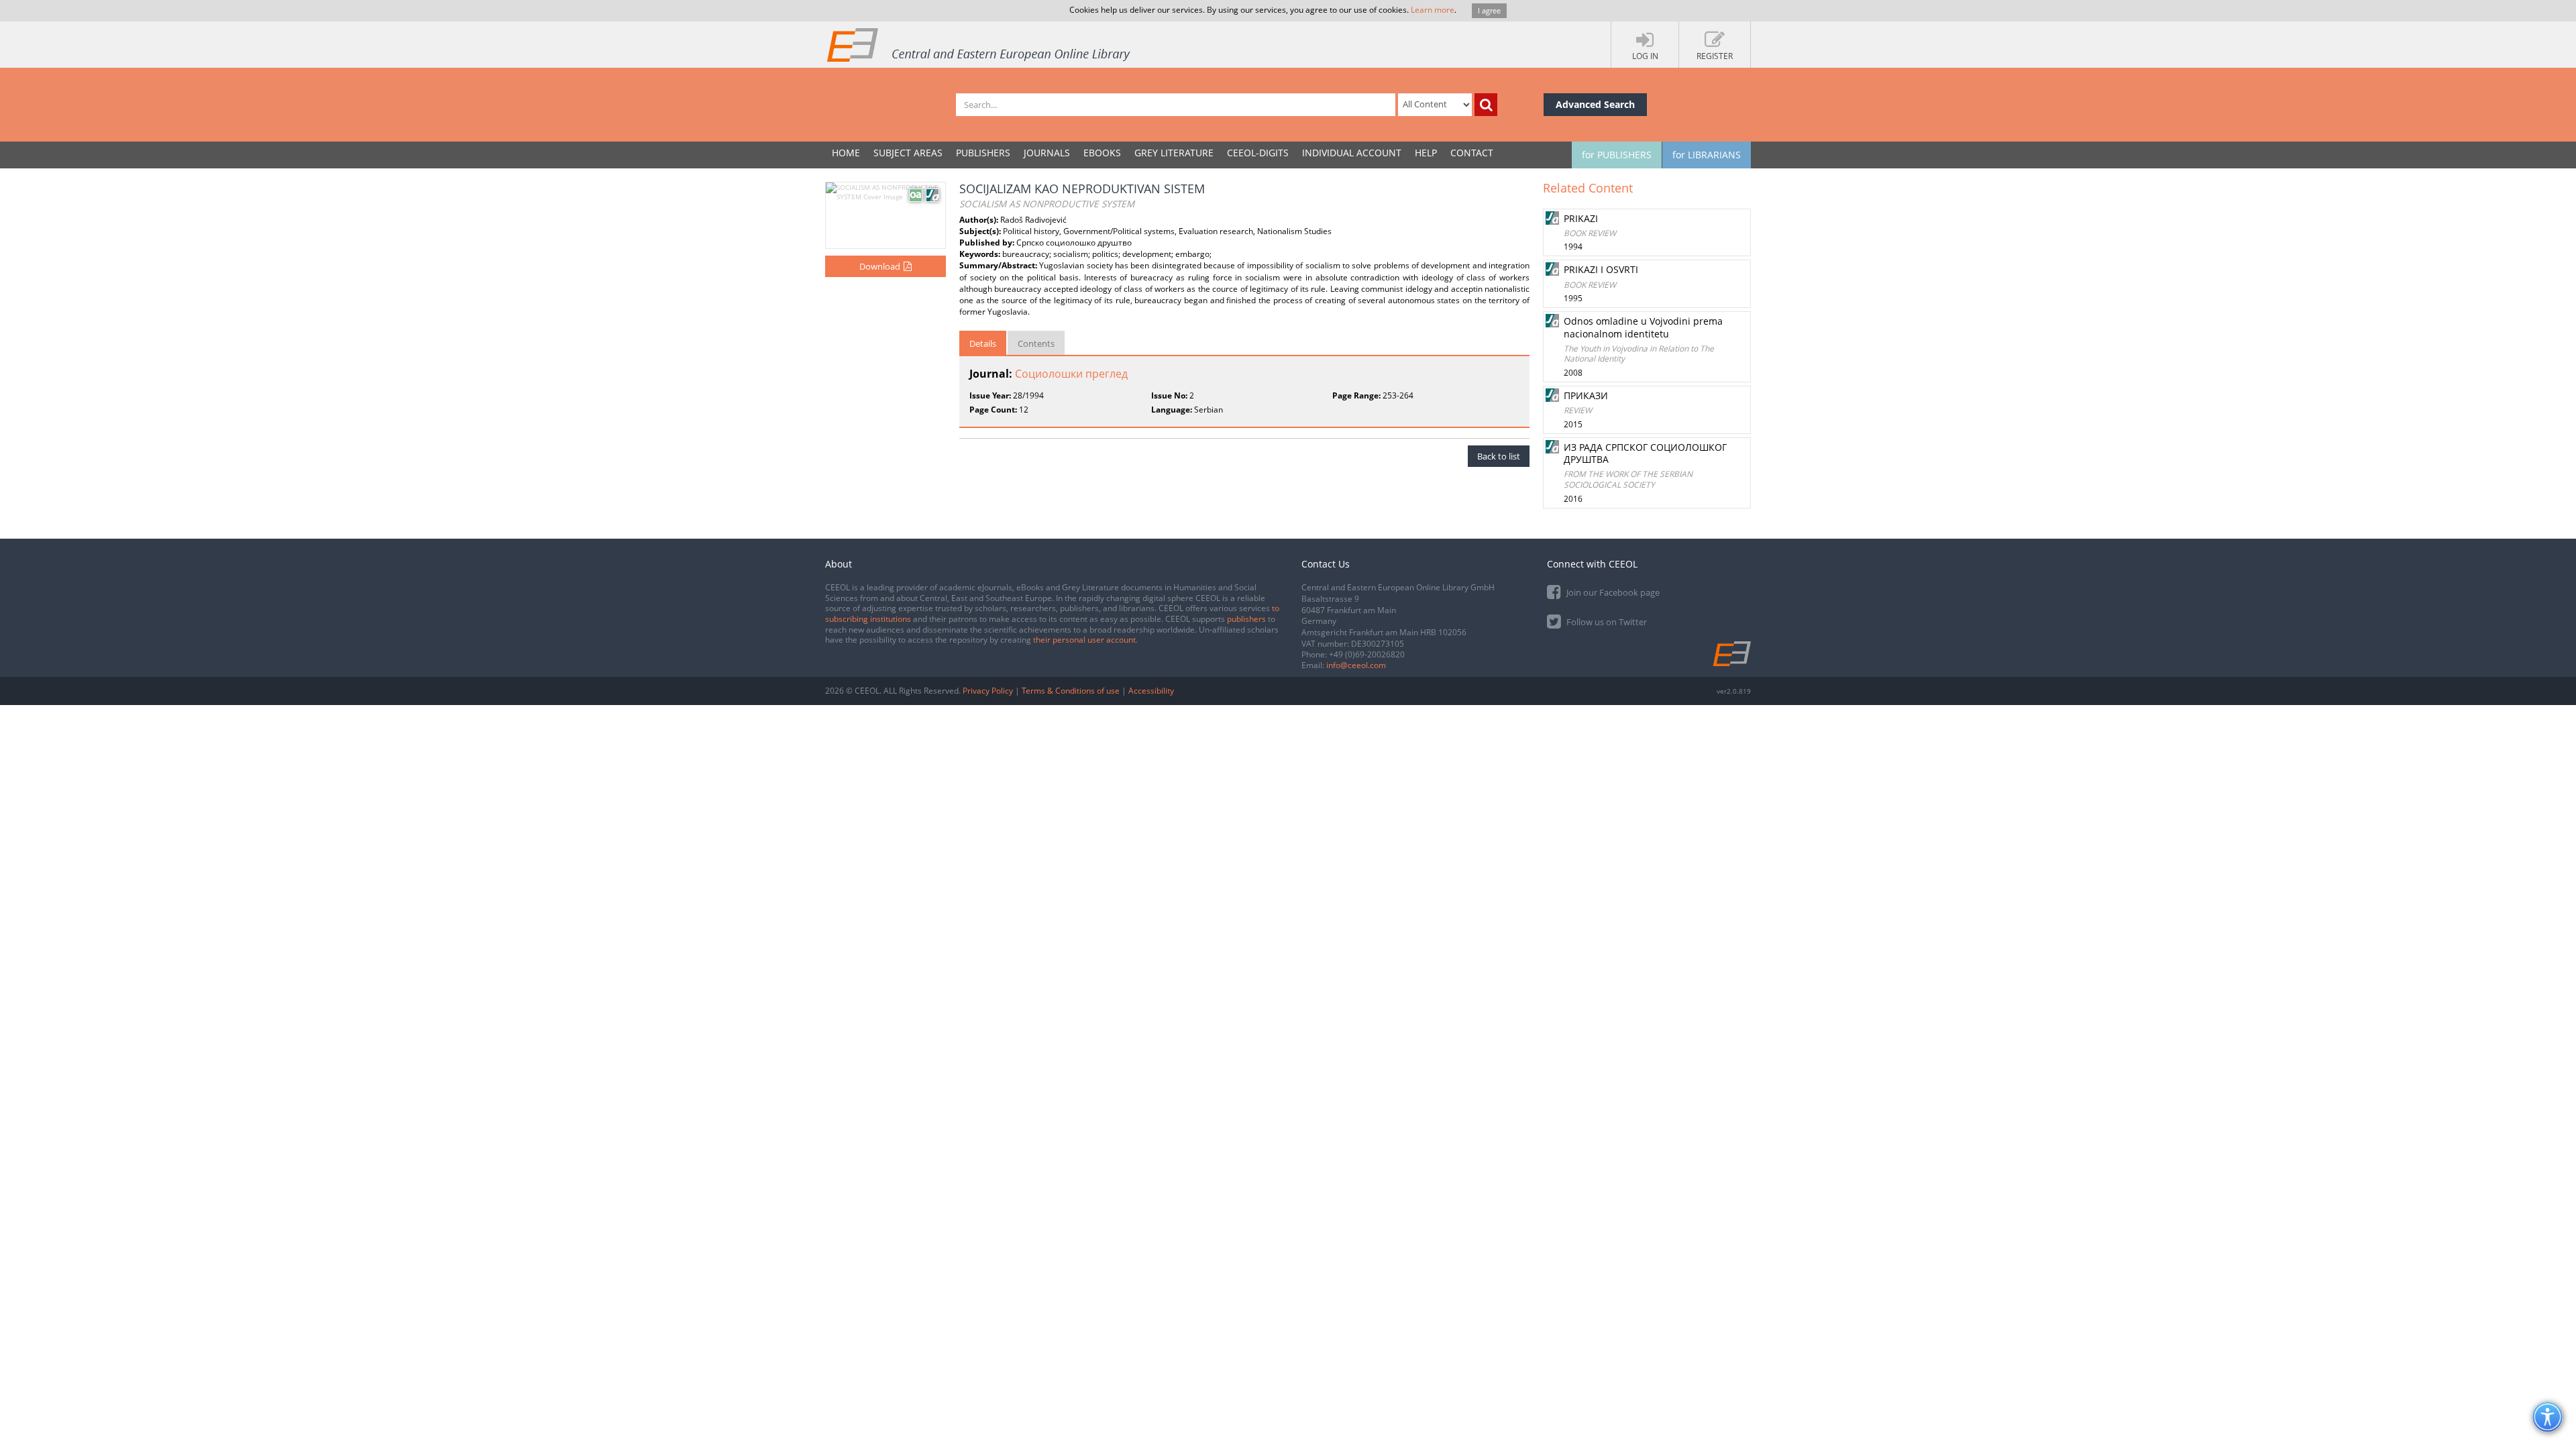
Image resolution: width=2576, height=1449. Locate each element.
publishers (1246, 619)
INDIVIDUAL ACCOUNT (1352, 153)
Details (983, 343)
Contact (1472, 153)
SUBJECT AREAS (908, 153)
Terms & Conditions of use (1071, 691)
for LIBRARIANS (1707, 155)
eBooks (1102, 153)
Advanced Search (1595, 104)
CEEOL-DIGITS (1258, 153)
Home (846, 153)
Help (1426, 153)
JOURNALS (1047, 153)
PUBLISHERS (983, 153)
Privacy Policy (988, 691)
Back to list (1499, 456)
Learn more (1433, 10)
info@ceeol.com (1356, 665)
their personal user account (1084, 640)
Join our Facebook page (1612, 592)
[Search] (1486, 105)
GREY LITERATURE (1174, 153)
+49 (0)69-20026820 (1367, 654)
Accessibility (1151, 691)
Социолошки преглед (1071, 374)
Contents (1036, 343)
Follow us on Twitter (1606, 622)
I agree (1489, 10)
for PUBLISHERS (1617, 155)
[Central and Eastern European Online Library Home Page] (979, 44)
